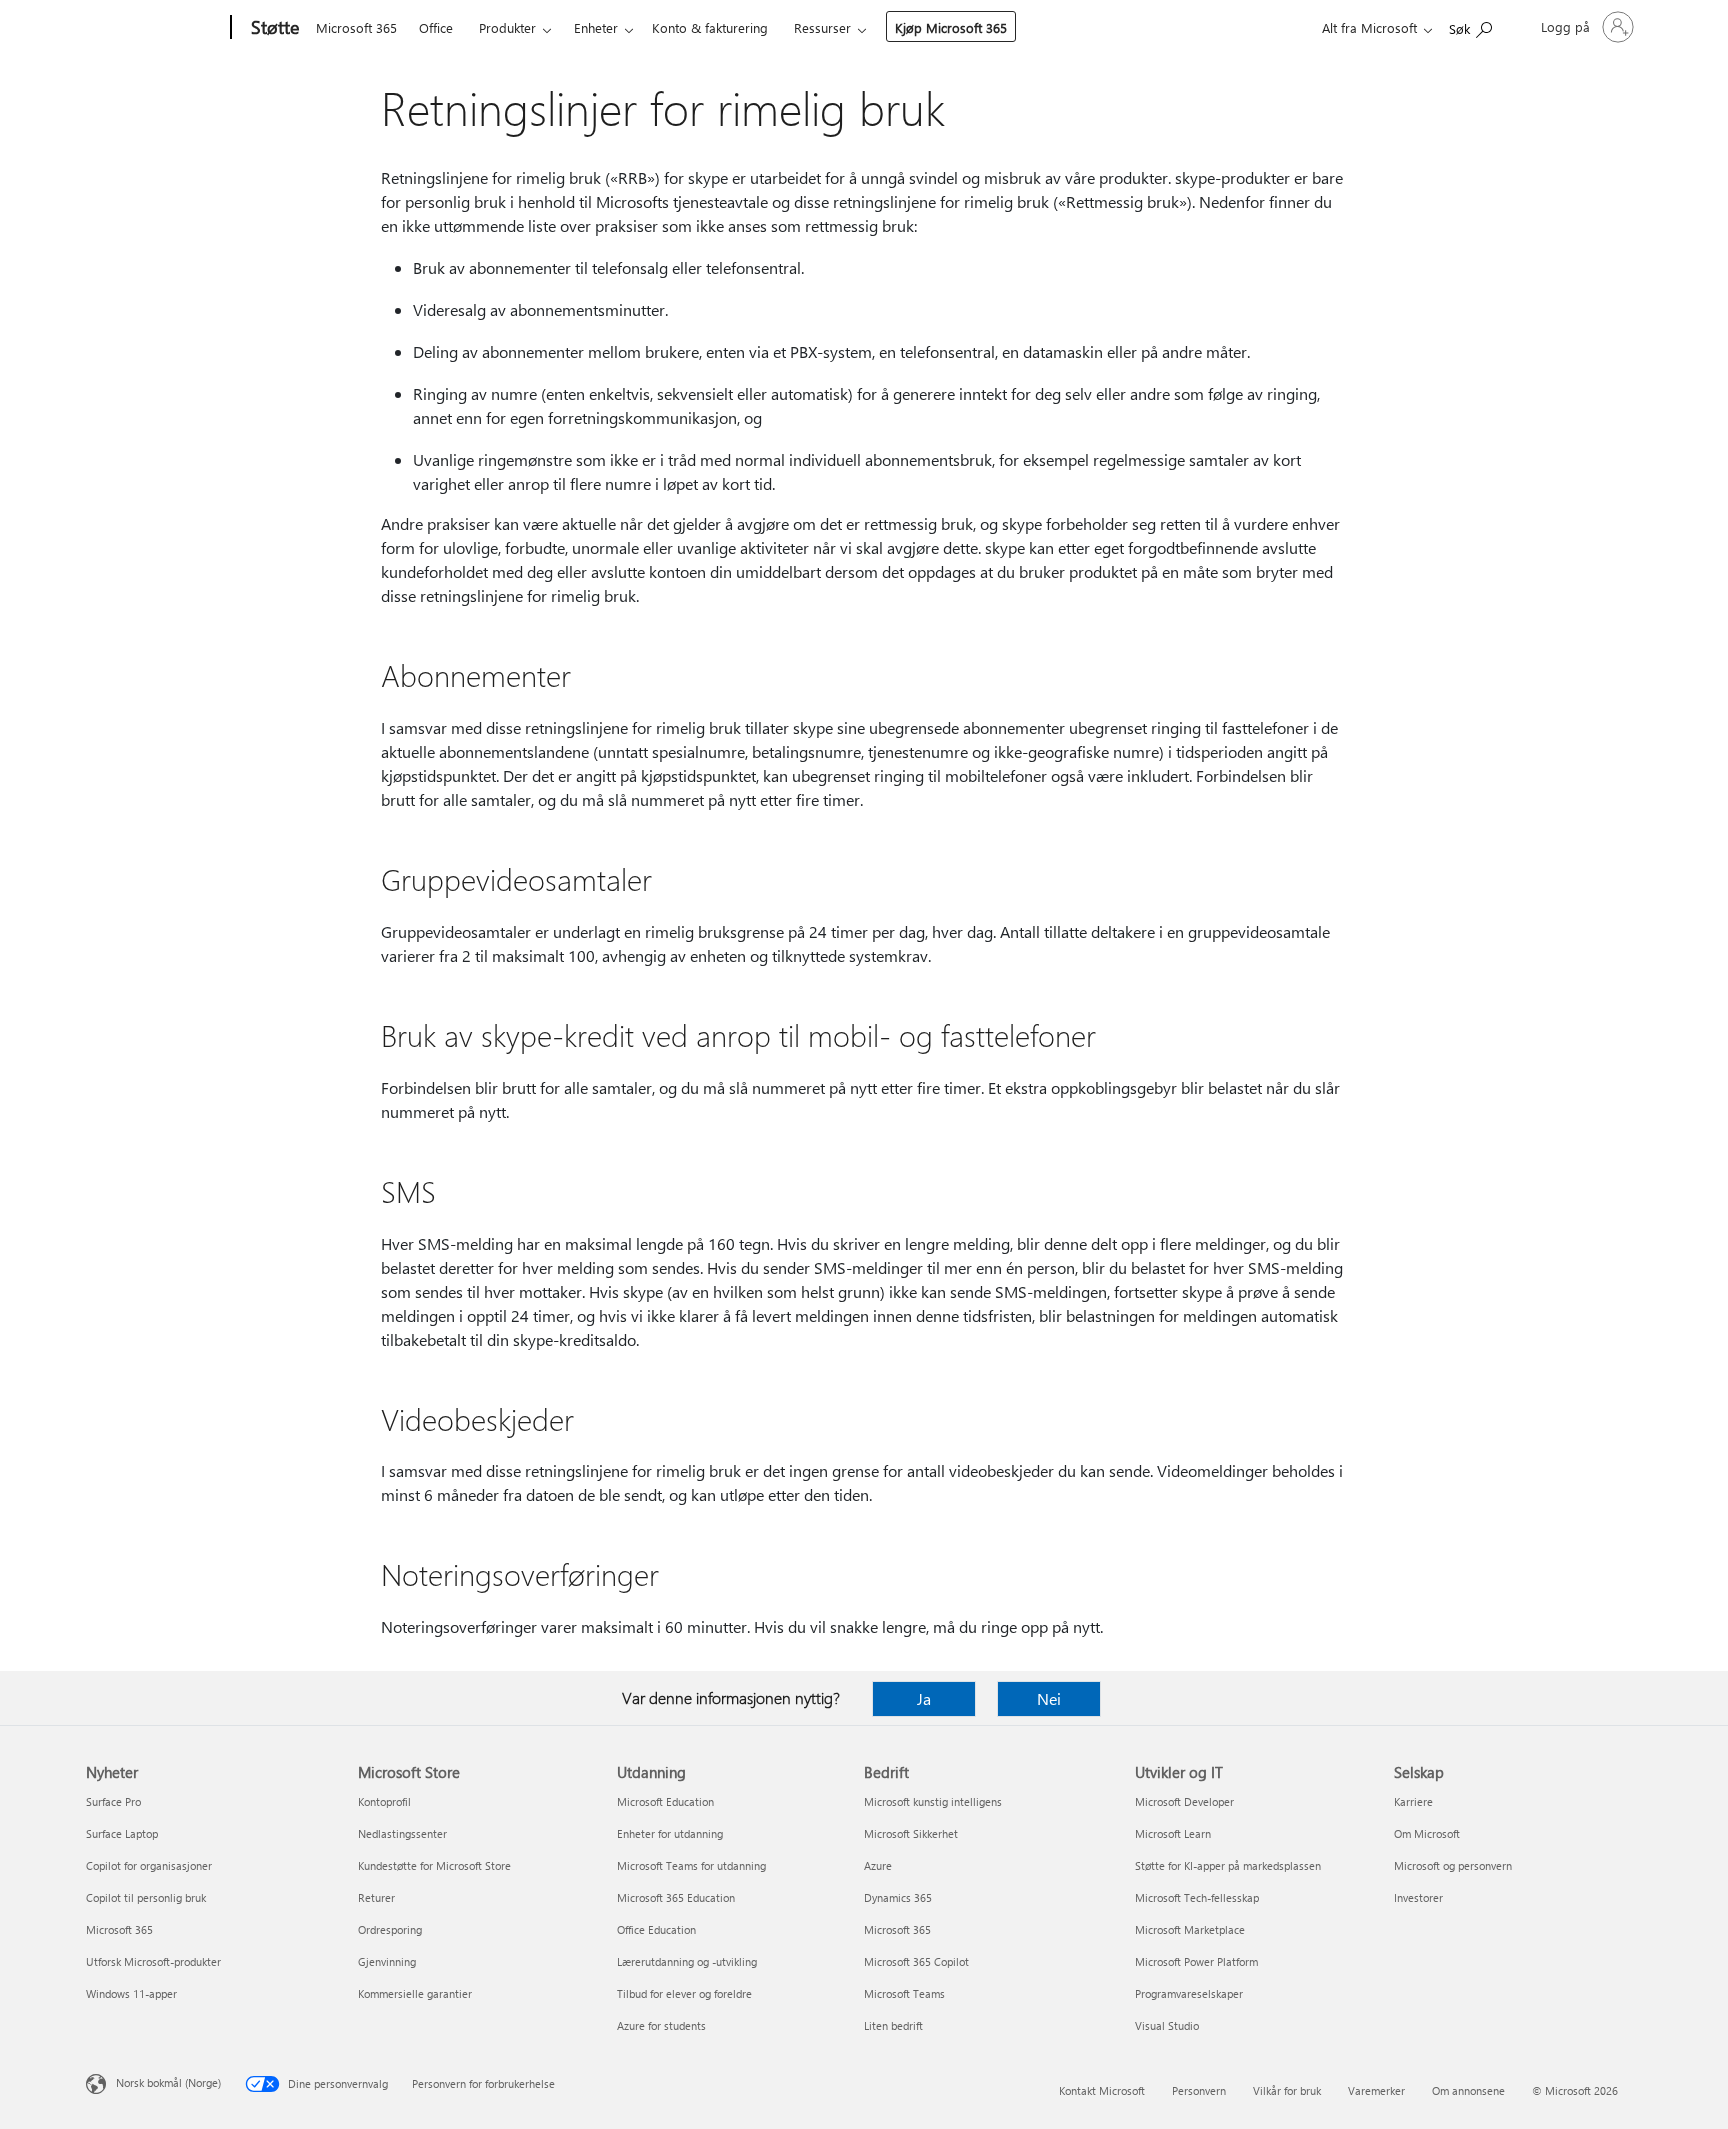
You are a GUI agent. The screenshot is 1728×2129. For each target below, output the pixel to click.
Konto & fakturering (710, 27)
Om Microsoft (1427, 1833)
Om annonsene (1468, 2090)
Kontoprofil (384, 1801)
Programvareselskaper (1189, 1993)
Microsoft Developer (1184, 1801)
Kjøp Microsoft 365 (951, 27)
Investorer (1418, 1897)
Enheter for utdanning (670, 1833)
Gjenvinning (387, 1961)
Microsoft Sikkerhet (911, 1833)
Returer (376, 1897)
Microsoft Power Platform (1196, 1961)
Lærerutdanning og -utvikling (687, 1961)
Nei (1049, 1698)
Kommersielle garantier (415, 1993)
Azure (878, 1865)
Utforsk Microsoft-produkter (153, 1961)
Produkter (507, 27)
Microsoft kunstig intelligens (933, 1801)
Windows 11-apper (131, 1993)
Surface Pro (113, 1801)
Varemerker (1376, 2090)
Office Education (656, 1929)
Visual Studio (1167, 2025)
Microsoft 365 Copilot (916, 1961)
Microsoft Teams (904, 1993)
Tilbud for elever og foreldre (684, 1993)
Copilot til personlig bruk (146, 1897)
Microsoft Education (665, 1801)
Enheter (596, 27)
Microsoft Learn (1173, 1833)
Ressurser (822, 27)
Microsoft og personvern (1453, 1865)
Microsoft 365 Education (676, 1897)
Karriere (1413, 1801)
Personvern (1199, 2090)
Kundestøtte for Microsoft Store (434, 1865)
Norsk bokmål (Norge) (168, 2082)
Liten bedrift (893, 2025)
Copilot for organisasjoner (149, 1865)
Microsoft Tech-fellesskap (1197, 1897)
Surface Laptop (122, 1833)
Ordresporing (390, 1929)
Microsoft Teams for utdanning (691, 1865)
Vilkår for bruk (1287, 2090)
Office (436, 27)
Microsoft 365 (356, 27)
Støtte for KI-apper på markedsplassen (1228, 1865)
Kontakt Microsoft (1102, 2090)
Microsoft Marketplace (1190, 1929)
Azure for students (661, 2025)
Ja (924, 1698)
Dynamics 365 (898, 1897)
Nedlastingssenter (402, 1833)
